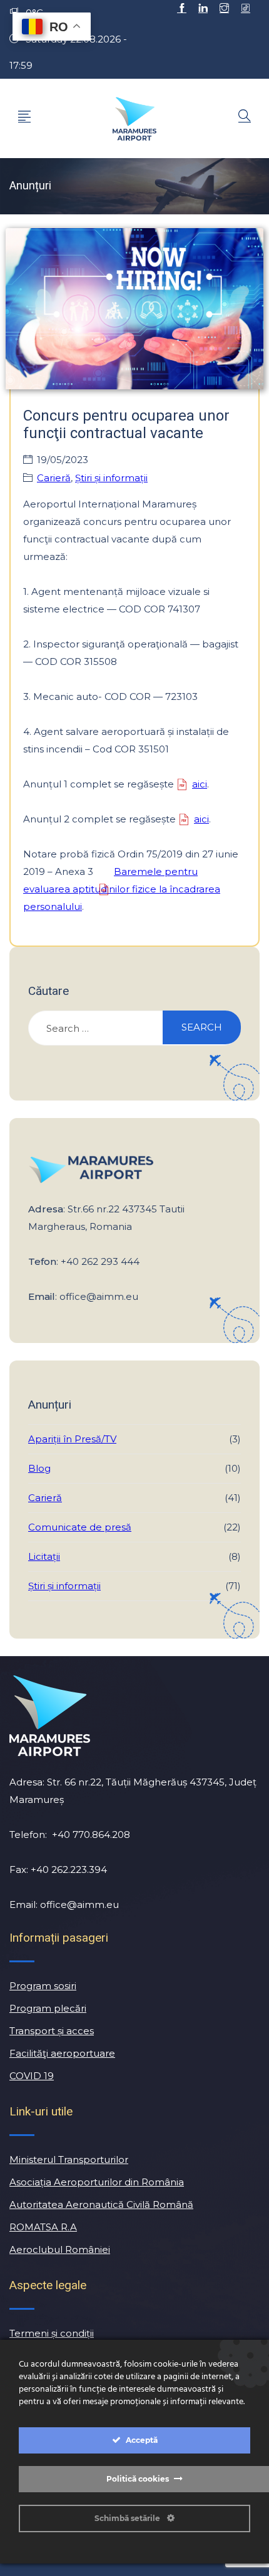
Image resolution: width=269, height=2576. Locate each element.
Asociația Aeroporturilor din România (97, 2182)
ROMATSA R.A (43, 2227)
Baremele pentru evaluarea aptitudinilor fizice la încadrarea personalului (122, 889)
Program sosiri (43, 1986)
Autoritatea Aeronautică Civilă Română (101, 2204)
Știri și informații (111, 478)
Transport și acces (52, 2031)
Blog (39, 1468)
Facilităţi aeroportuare (62, 2053)
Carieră (54, 478)
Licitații (44, 1556)
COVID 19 (32, 2076)
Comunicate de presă (80, 1527)
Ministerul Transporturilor (69, 2159)
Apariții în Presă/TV (72, 1439)
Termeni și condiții (52, 2333)
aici (200, 784)
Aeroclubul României (60, 2249)
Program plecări (48, 2008)
